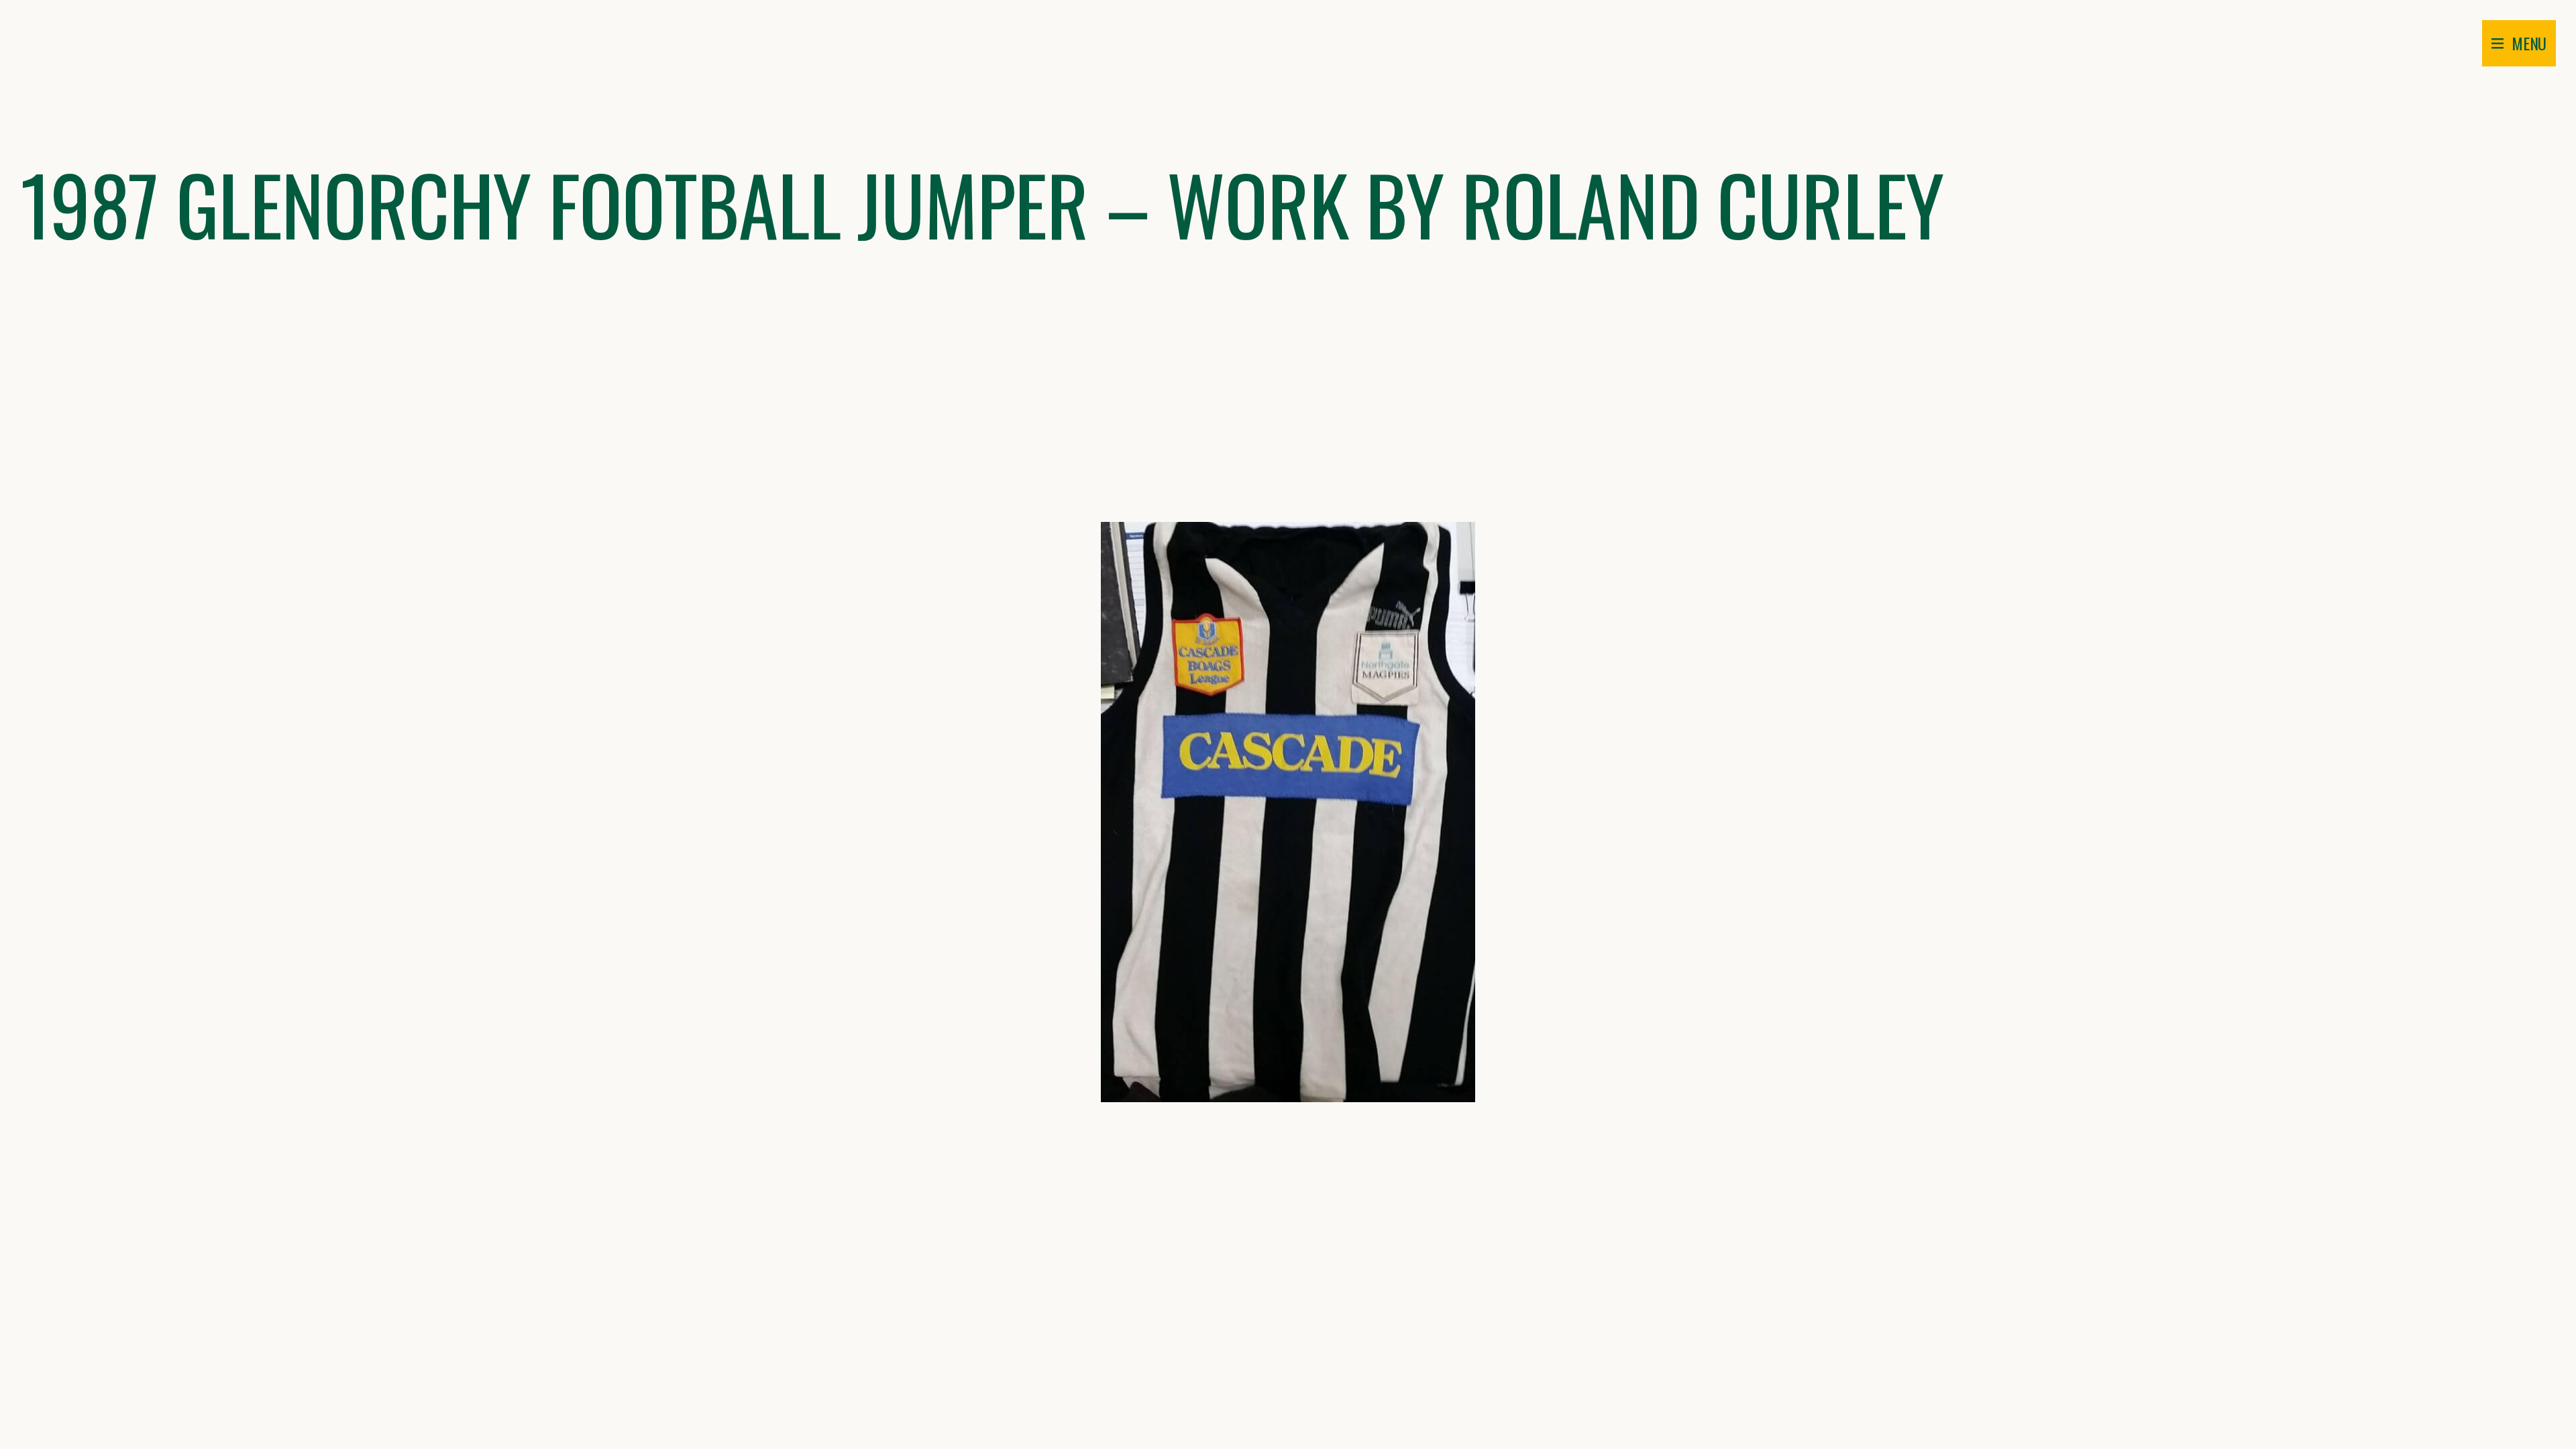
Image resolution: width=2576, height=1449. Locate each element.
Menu (2529, 43)
